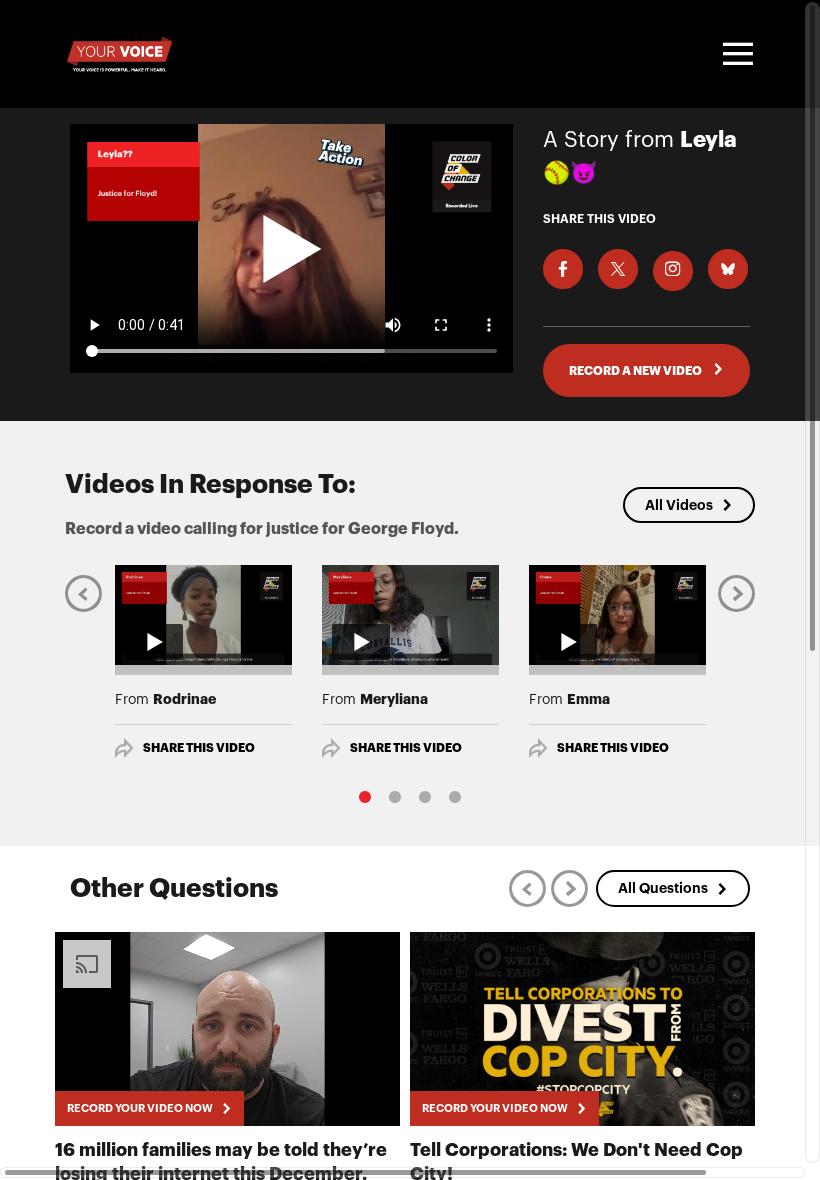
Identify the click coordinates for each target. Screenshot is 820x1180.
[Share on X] (618, 269)
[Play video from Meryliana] (410, 615)
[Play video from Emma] (617, 615)
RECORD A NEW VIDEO (636, 371)
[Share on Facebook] (563, 269)
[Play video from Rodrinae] (203, 615)
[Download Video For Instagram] (673, 271)
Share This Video (199, 748)
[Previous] (83, 593)
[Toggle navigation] (735, 54)
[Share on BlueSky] (728, 269)
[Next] (736, 593)
